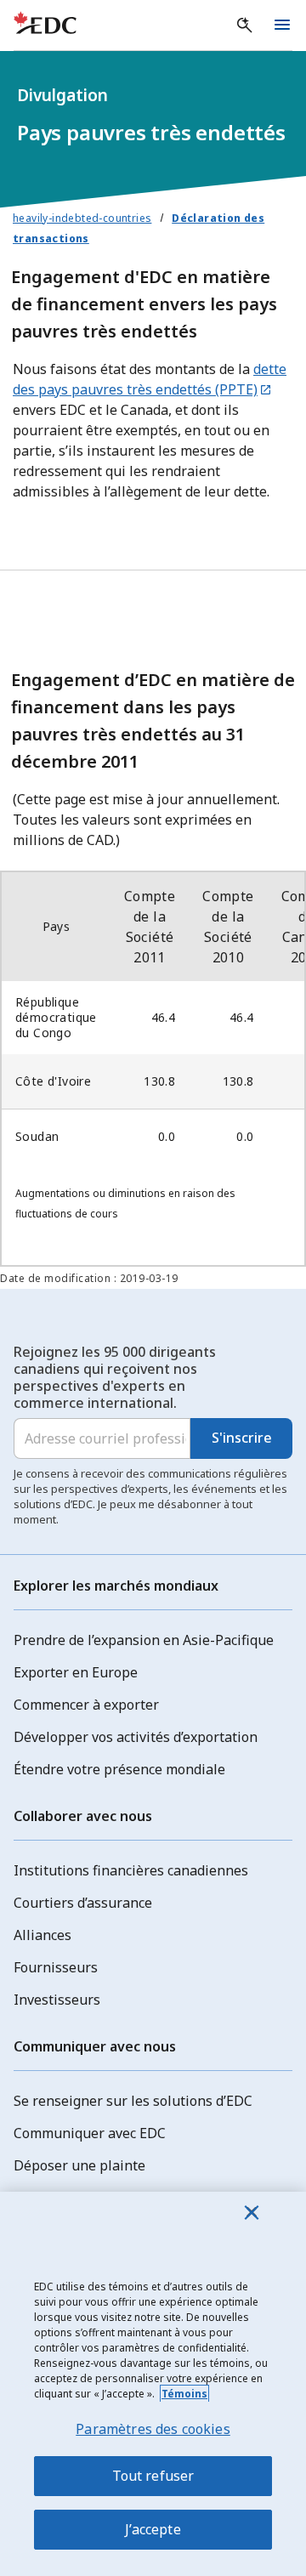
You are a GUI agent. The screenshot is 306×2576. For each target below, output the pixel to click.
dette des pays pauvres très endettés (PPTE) (150, 379)
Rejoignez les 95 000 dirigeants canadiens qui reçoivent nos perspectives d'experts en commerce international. (115, 1377)
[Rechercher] (245, 26)
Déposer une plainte (79, 2165)
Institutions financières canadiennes (131, 1870)
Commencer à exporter (86, 1705)
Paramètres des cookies (153, 2429)
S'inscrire (242, 1438)
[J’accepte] (252, 2212)
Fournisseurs (56, 1967)
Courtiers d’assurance (83, 1903)
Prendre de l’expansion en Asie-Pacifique (144, 1640)
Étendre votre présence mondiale (119, 1769)
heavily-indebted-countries (82, 218)
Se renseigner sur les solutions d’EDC (133, 2101)
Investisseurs (57, 2000)
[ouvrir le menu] (282, 26)
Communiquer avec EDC (90, 2133)
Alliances (42, 1935)
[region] (153, 2384)
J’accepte (153, 2529)
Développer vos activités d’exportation (136, 1737)
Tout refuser (153, 2476)
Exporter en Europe (76, 1672)
